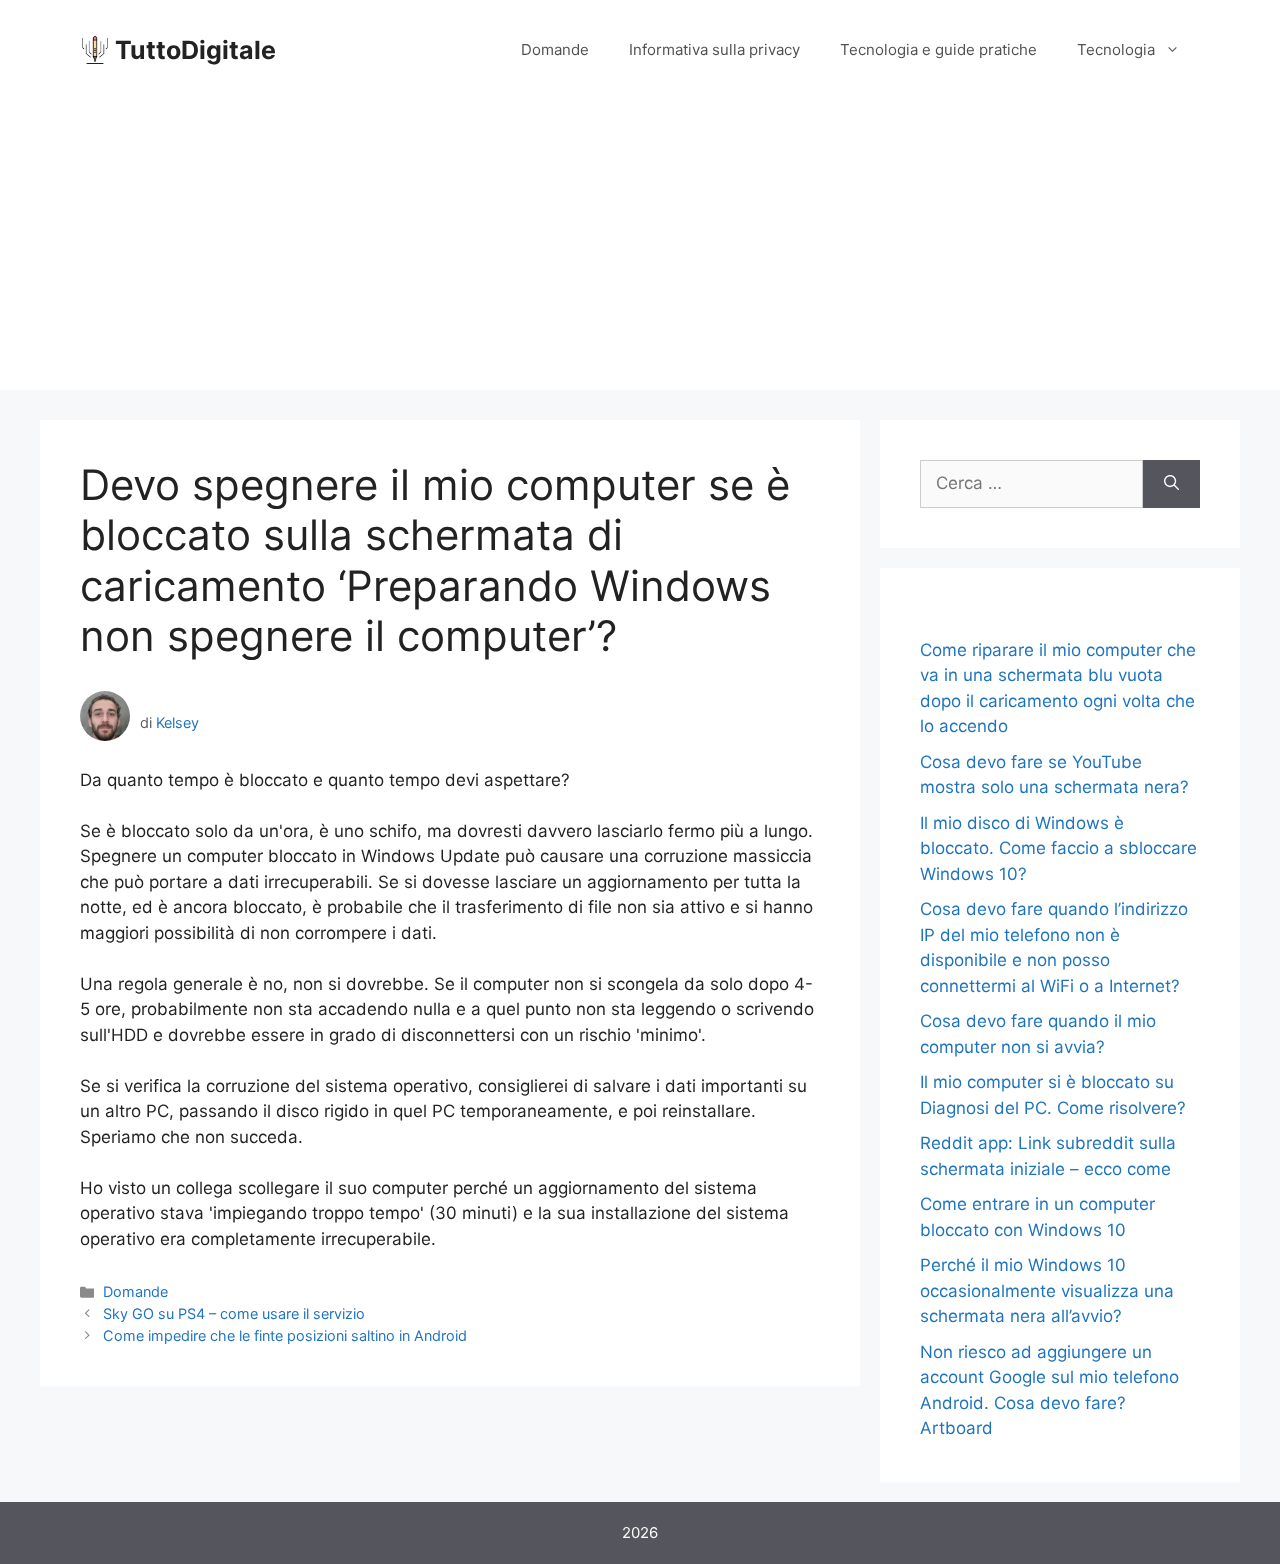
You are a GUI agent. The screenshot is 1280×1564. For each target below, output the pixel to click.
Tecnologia (1116, 49)
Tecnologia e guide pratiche (938, 49)
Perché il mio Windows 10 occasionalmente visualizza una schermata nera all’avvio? (1047, 1290)
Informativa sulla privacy (714, 49)
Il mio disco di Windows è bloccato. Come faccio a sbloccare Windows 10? (1058, 848)
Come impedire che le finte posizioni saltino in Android (285, 1335)
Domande (555, 49)
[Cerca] (1171, 484)
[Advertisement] (640, 250)
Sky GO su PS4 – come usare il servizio (234, 1313)
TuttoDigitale (195, 50)
